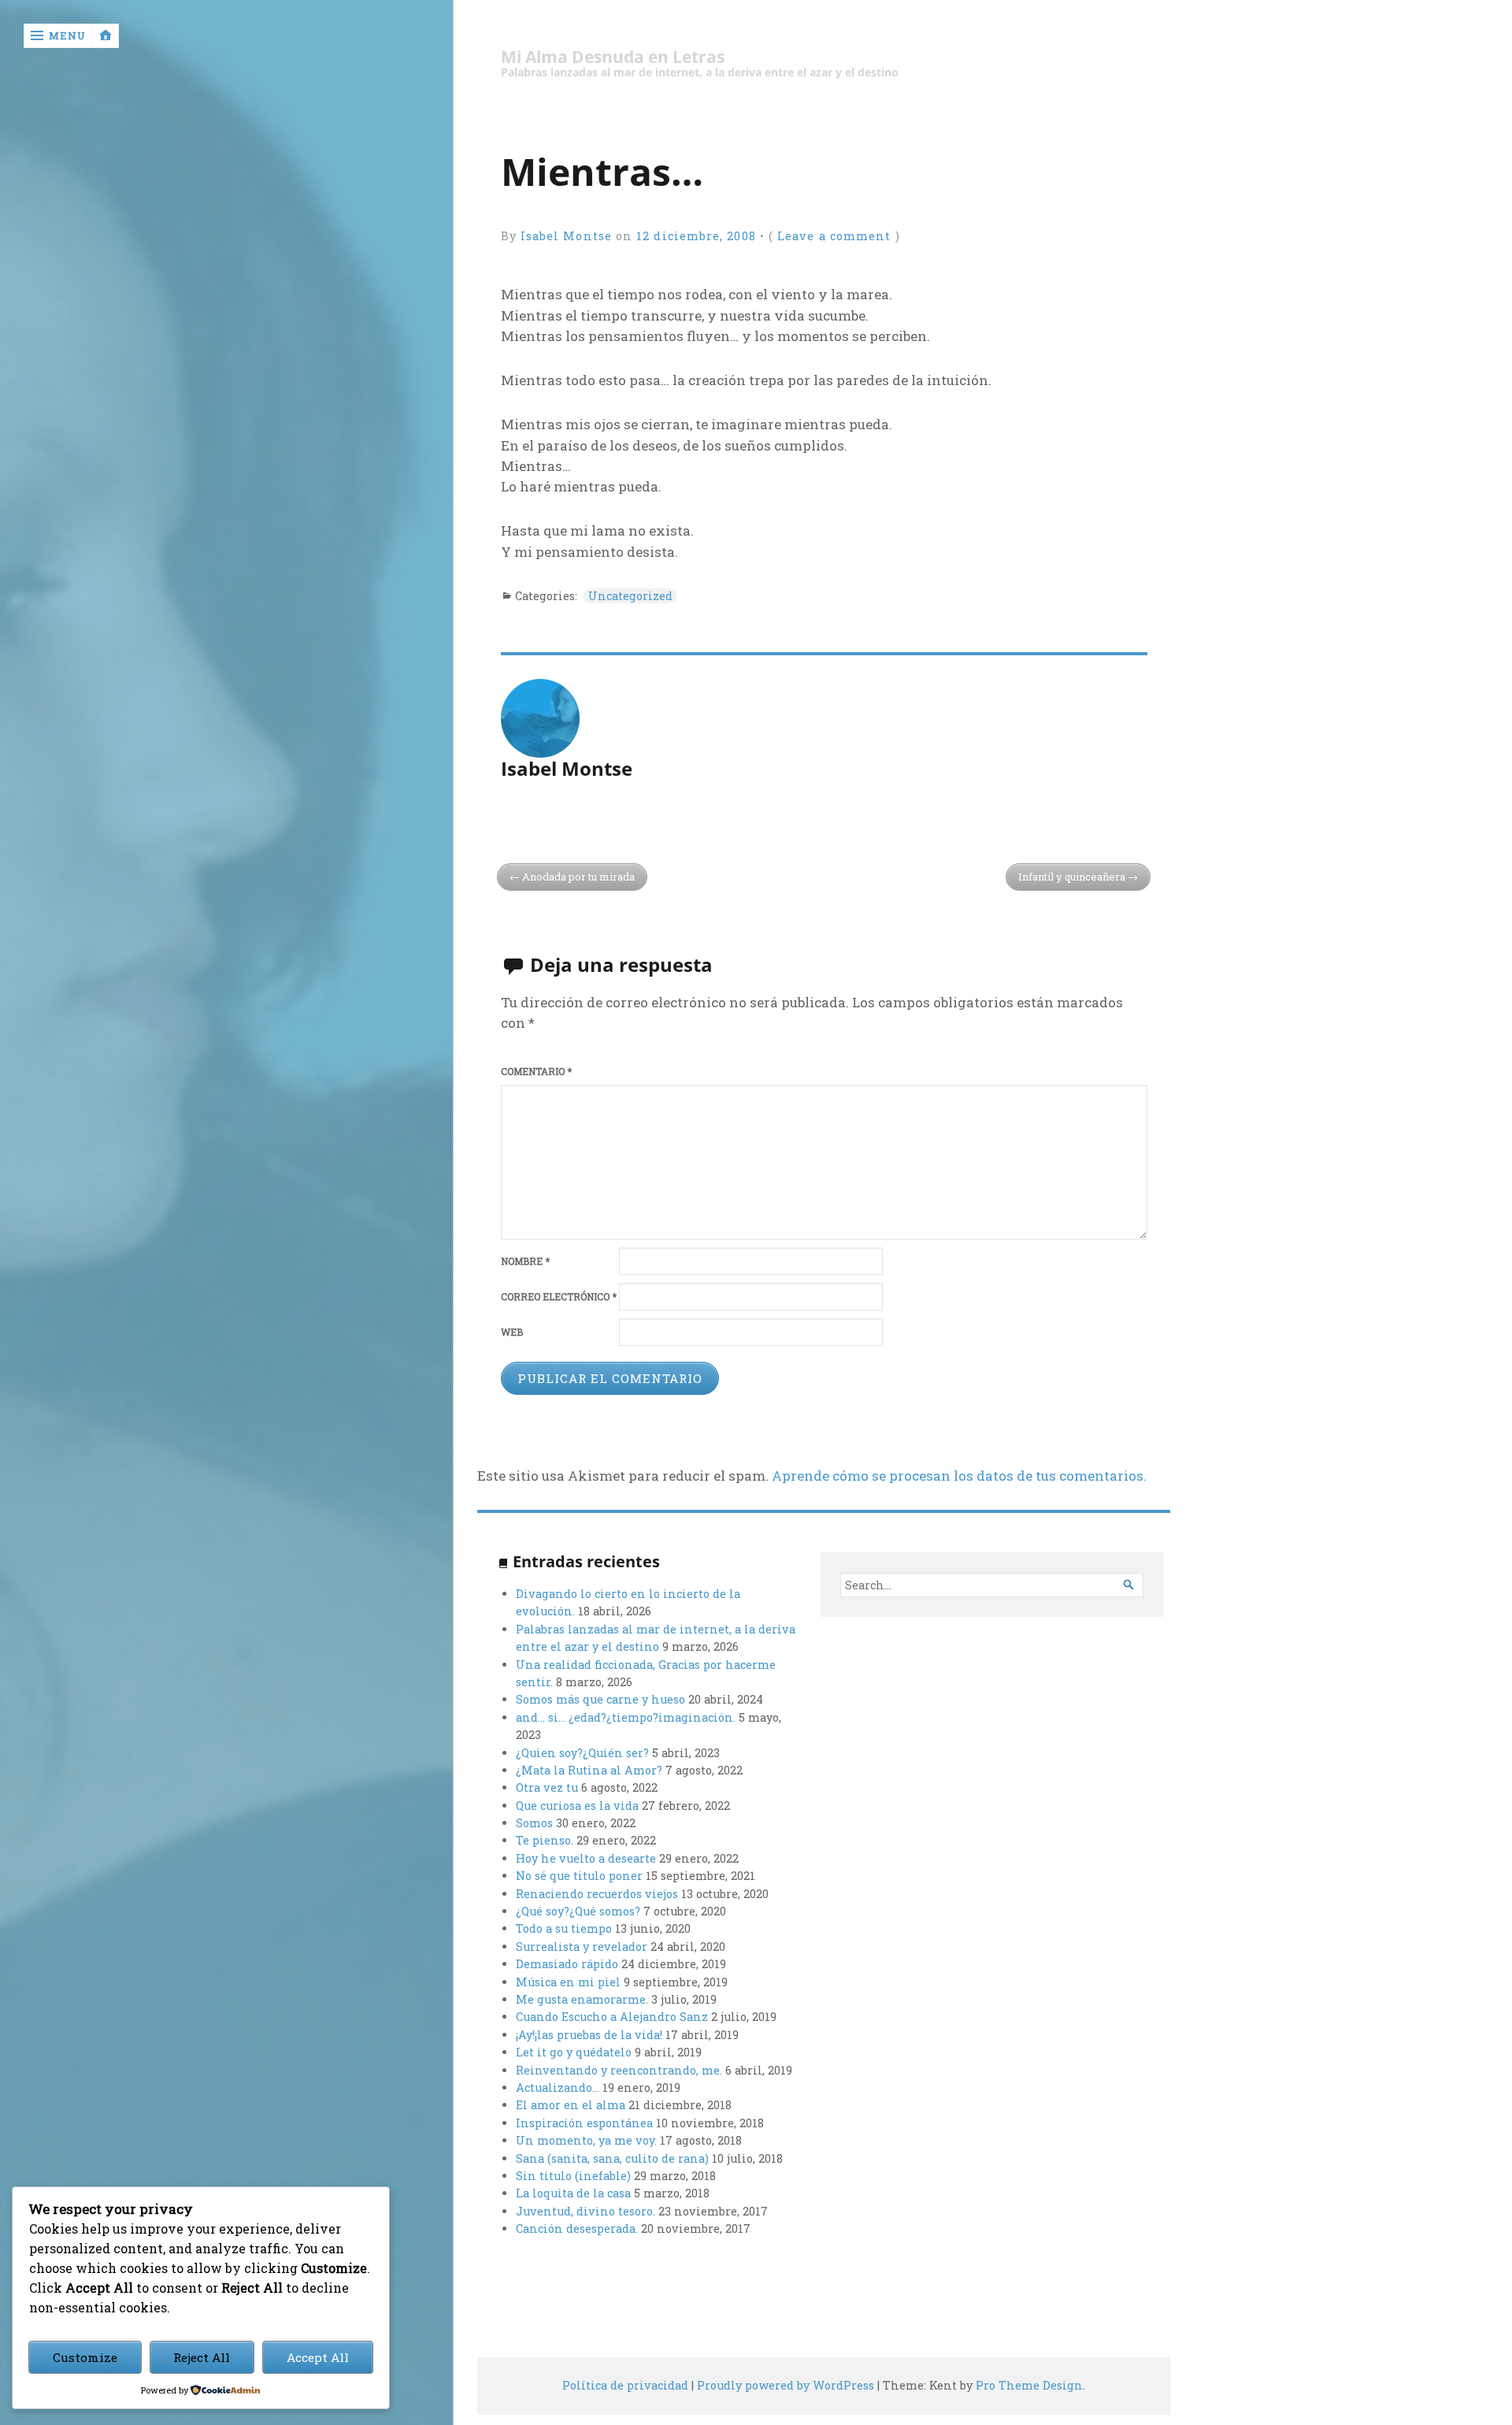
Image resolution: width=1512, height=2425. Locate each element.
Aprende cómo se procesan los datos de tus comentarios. (959, 1476)
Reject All (202, 2357)
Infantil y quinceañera (1072, 877)
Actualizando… (558, 2088)
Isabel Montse (566, 236)
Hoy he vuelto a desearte (586, 1858)
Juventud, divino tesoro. (586, 2211)
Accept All (318, 2357)
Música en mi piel (568, 1982)
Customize (85, 2357)
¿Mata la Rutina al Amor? (589, 1770)
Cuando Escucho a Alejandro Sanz (612, 2017)
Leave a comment (834, 236)
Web (512, 1332)
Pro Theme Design (1029, 2385)
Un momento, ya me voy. (586, 2140)
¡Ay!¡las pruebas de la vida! (589, 2035)
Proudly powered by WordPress (786, 2385)
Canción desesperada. (577, 2228)
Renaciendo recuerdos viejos (597, 1894)
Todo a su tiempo (564, 1928)
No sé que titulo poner (579, 1876)
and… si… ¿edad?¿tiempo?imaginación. (626, 1717)
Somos (534, 1823)
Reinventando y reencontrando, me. (619, 2070)
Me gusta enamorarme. (582, 1999)
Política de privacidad (625, 2385)
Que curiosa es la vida (577, 1806)
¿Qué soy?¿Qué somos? (578, 1911)
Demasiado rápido (567, 1964)
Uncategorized (630, 596)
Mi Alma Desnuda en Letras (613, 57)
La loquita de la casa (573, 2193)
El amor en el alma (571, 2105)
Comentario (536, 1072)
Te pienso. (545, 1840)
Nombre (525, 1261)
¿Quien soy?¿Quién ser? (582, 1753)
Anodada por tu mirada (578, 877)
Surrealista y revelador (582, 1947)
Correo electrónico (559, 1297)
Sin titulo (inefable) (573, 2176)
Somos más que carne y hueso (600, 1699)
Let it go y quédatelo (574, 2052)
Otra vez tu (547, 1787)
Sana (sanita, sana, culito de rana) (612, 2158)
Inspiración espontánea (584, 2123)
